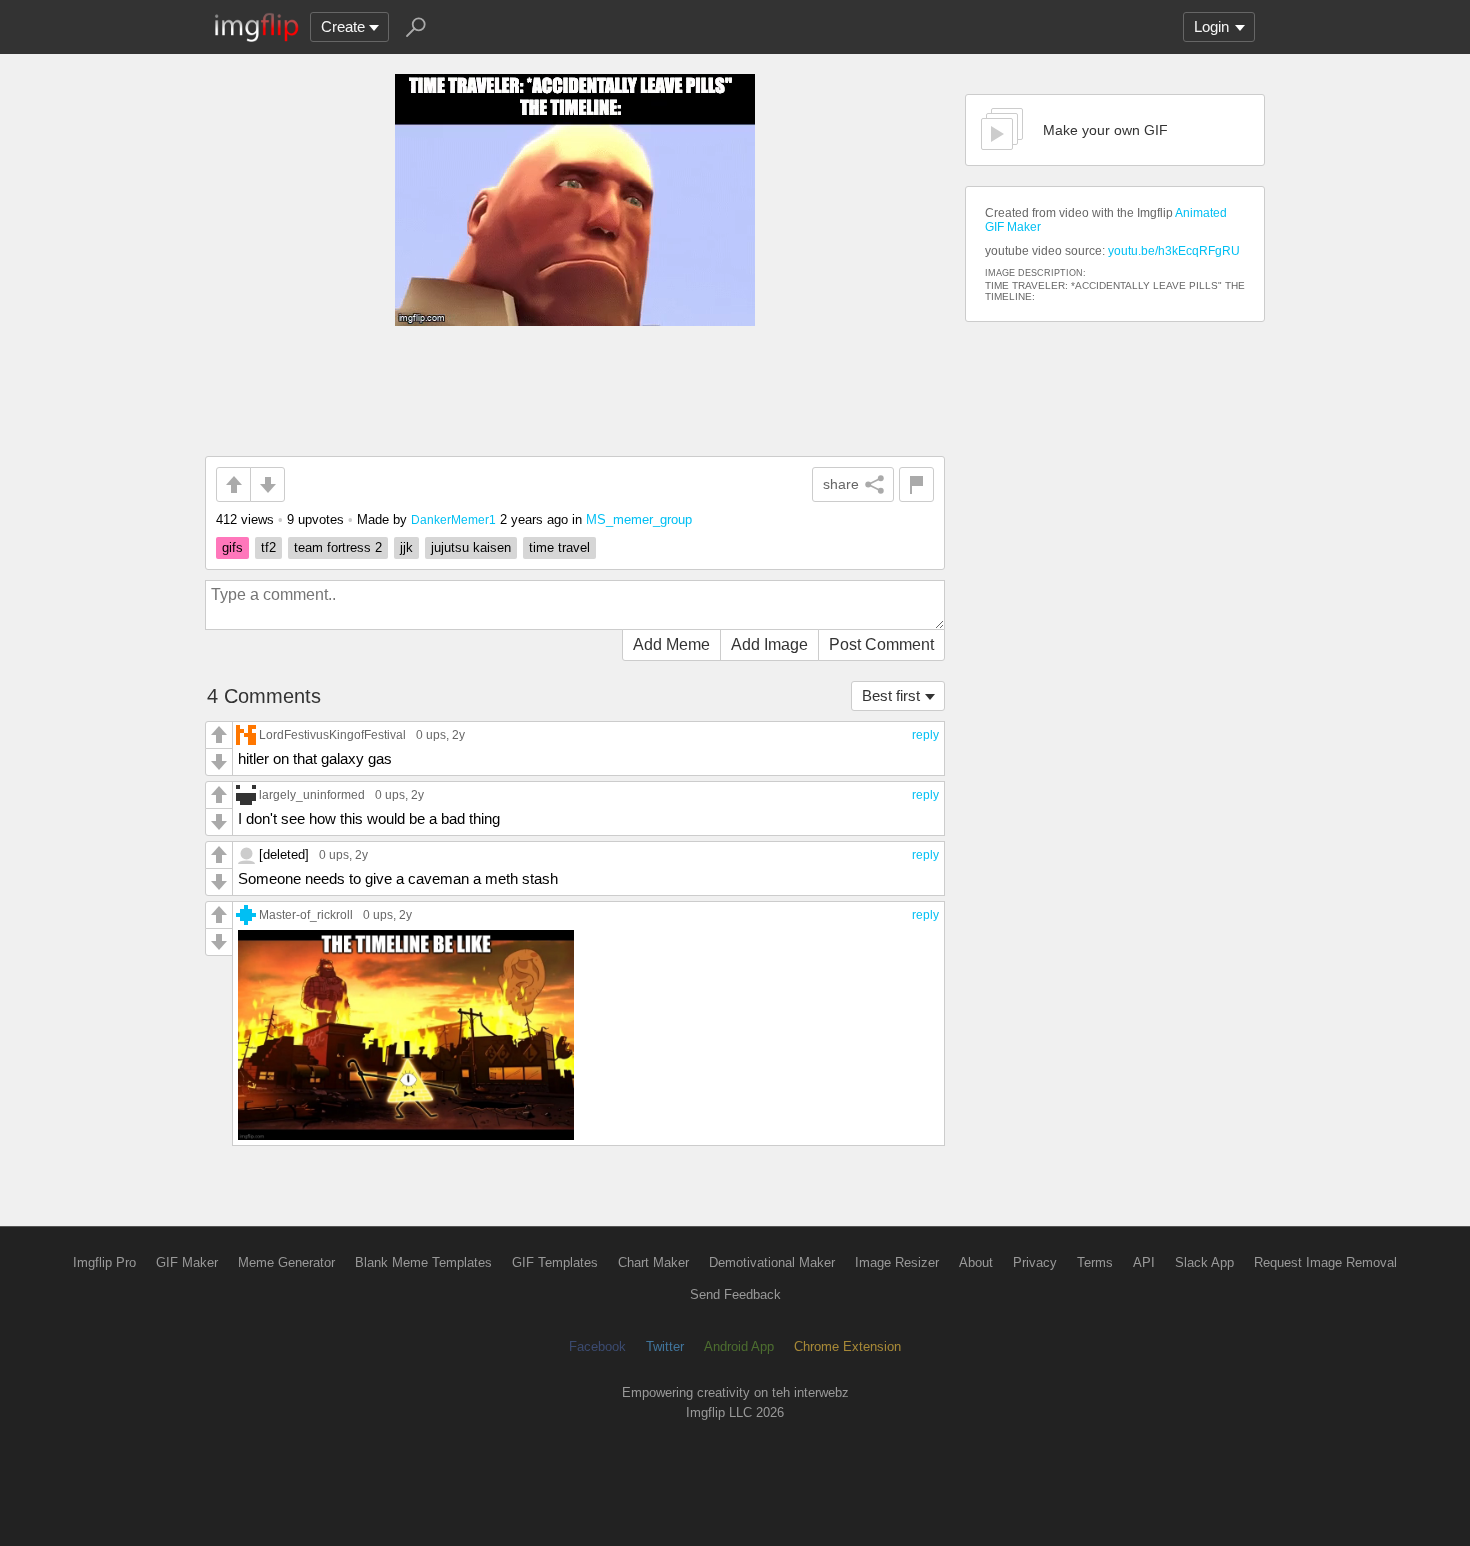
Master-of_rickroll (306, 914)
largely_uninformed (312, 794)
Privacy (1035, 1262)
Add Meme (671, 644)
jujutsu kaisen (471, 547)
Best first (891, 695)
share (841, 484)
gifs (232, 547)
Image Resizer (897, 1262)
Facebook (597, 1346)
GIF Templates (555, 1262)
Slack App (1204, 1262)
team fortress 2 (338, 547)
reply (925, 735)
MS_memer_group (639, 519)
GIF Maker (187, 1262)
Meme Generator (286, 1262)
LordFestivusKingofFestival (332, 734)
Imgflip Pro (104, 1262)
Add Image (769, 644)
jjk (406, 547)
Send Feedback (735, 1294)
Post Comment (881, 644)
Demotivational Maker (772, 1262)
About (976, 1262)
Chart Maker (653, 1262)
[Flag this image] (916, 484)
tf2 (268, 547)
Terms (1095, 1262)
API (1144, 1262)
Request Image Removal (1325, 1262)
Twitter (665, 1346)
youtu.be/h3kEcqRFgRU (1174, 251)
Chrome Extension (847, 1346)
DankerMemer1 (453, 519)
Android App (739, 1346)
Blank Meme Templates (423, 1262)
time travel (559, 547)
